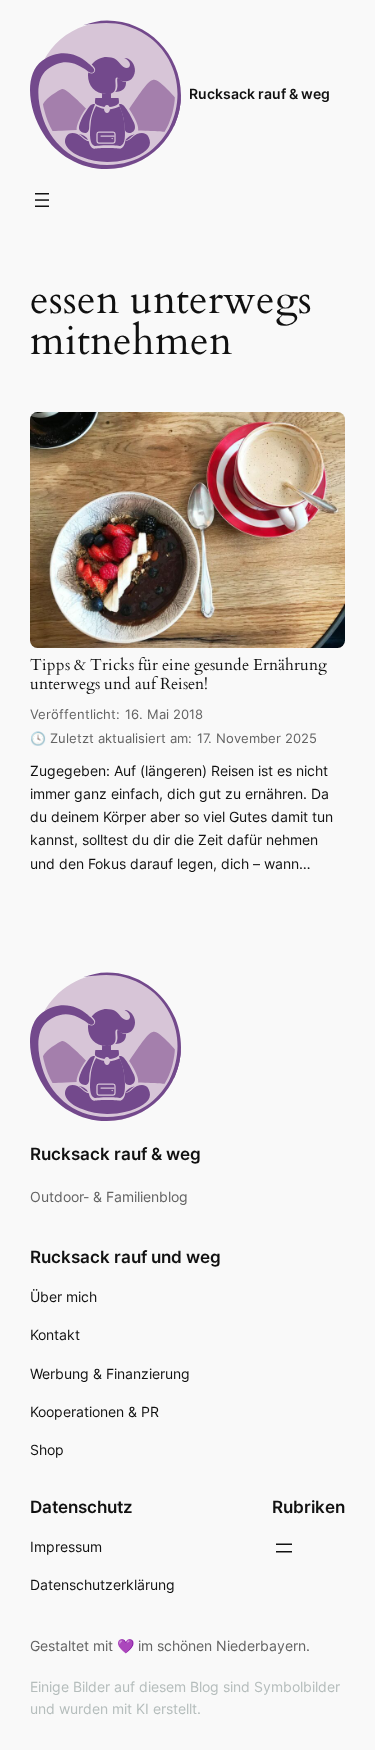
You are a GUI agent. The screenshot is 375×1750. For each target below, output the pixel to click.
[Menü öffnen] (42, 200)
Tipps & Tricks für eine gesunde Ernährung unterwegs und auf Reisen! (178, 675)
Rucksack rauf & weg (259, 93)
